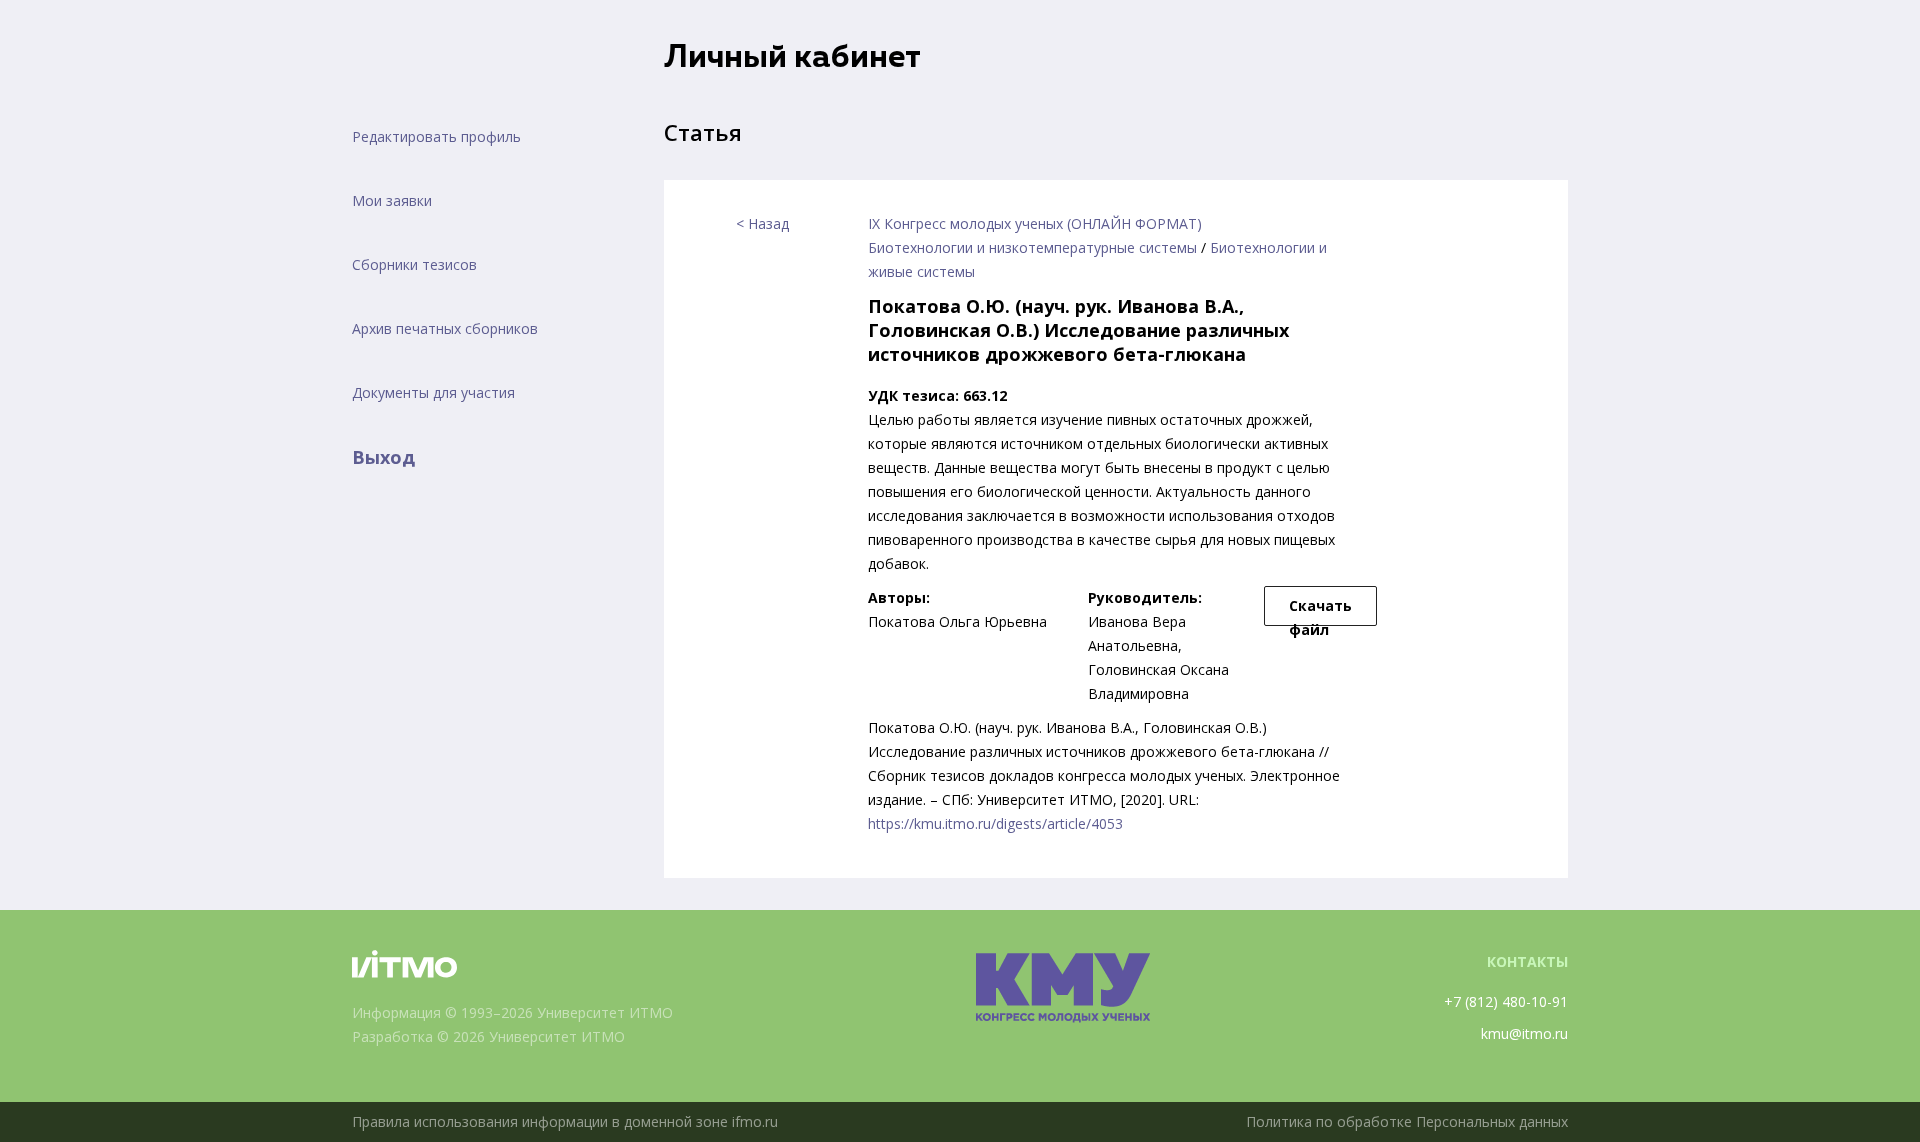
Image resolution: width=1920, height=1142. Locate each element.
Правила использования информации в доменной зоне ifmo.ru (565, 1121)
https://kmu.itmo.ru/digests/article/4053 (995, 823)
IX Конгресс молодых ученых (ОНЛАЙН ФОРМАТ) (1035, 223)
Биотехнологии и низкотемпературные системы (1032, 247)
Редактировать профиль (436, 136)
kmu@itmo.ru (1524, 1033)
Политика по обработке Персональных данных (1407, 1121)
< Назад (762, 223)
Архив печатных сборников (445, 328)
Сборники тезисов (414, 264)
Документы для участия (433, 392)
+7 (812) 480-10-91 (1506, 1001)
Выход (383, 457)
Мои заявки (392, 200)
